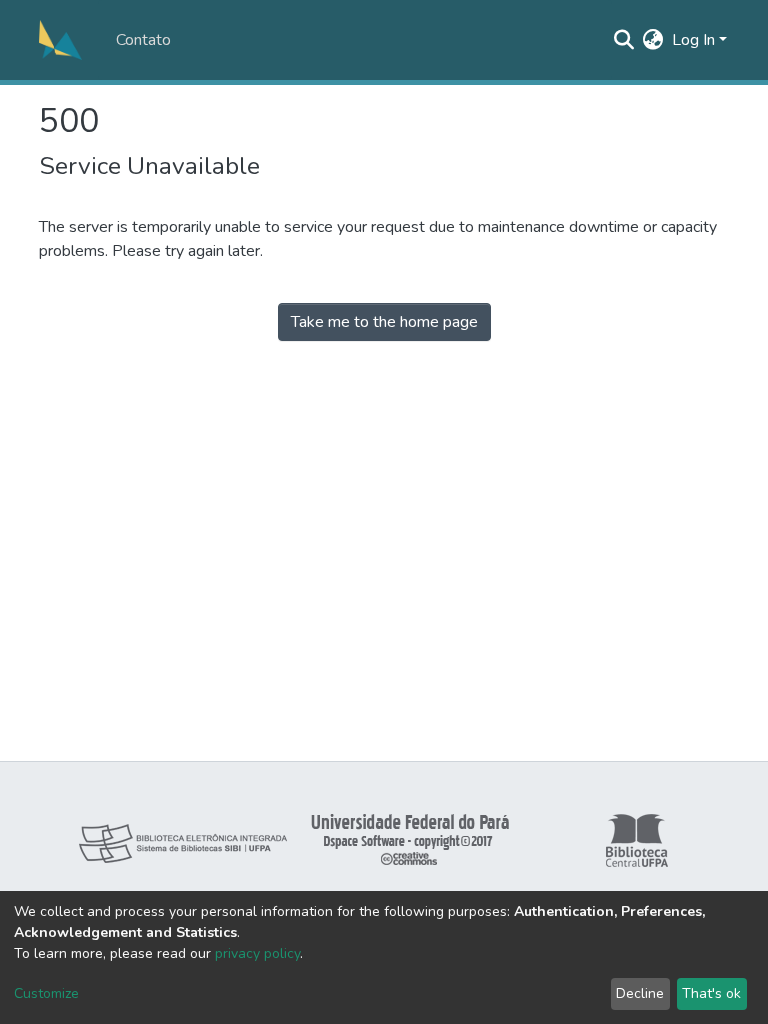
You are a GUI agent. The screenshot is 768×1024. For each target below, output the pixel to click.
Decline (640, 993)
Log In (693, 40)
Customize (46, 993)
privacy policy (257, 953)
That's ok (711, 993)
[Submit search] (624, 40)
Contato (143, 40)
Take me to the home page (384, 322)
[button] (653, 40)
